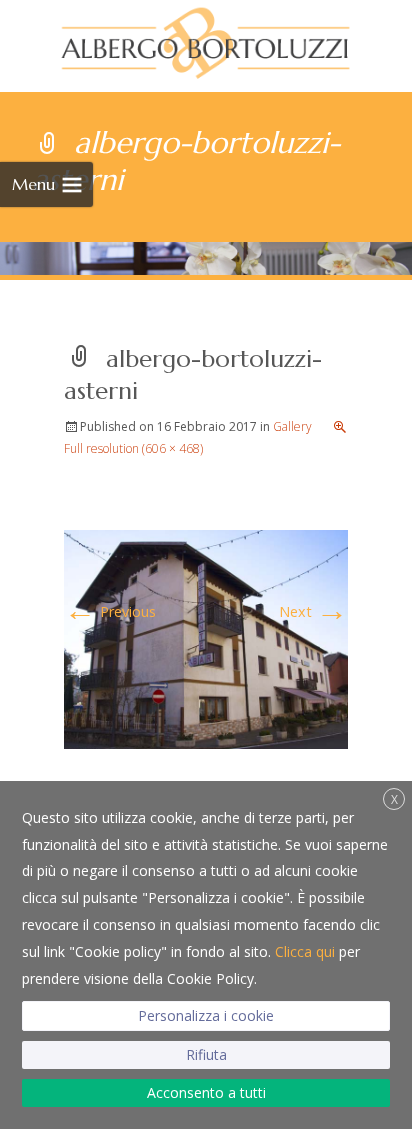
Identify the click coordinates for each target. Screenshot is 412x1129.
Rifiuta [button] (206, 1054)
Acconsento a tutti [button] (206, 1092)
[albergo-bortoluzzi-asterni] (206, 637)
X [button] (394, 799)
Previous (110, 611)
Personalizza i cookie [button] (206, 1015)
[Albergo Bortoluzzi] (206, 40)
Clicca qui (305, 951)
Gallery (292, 426)
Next (313, 611)
